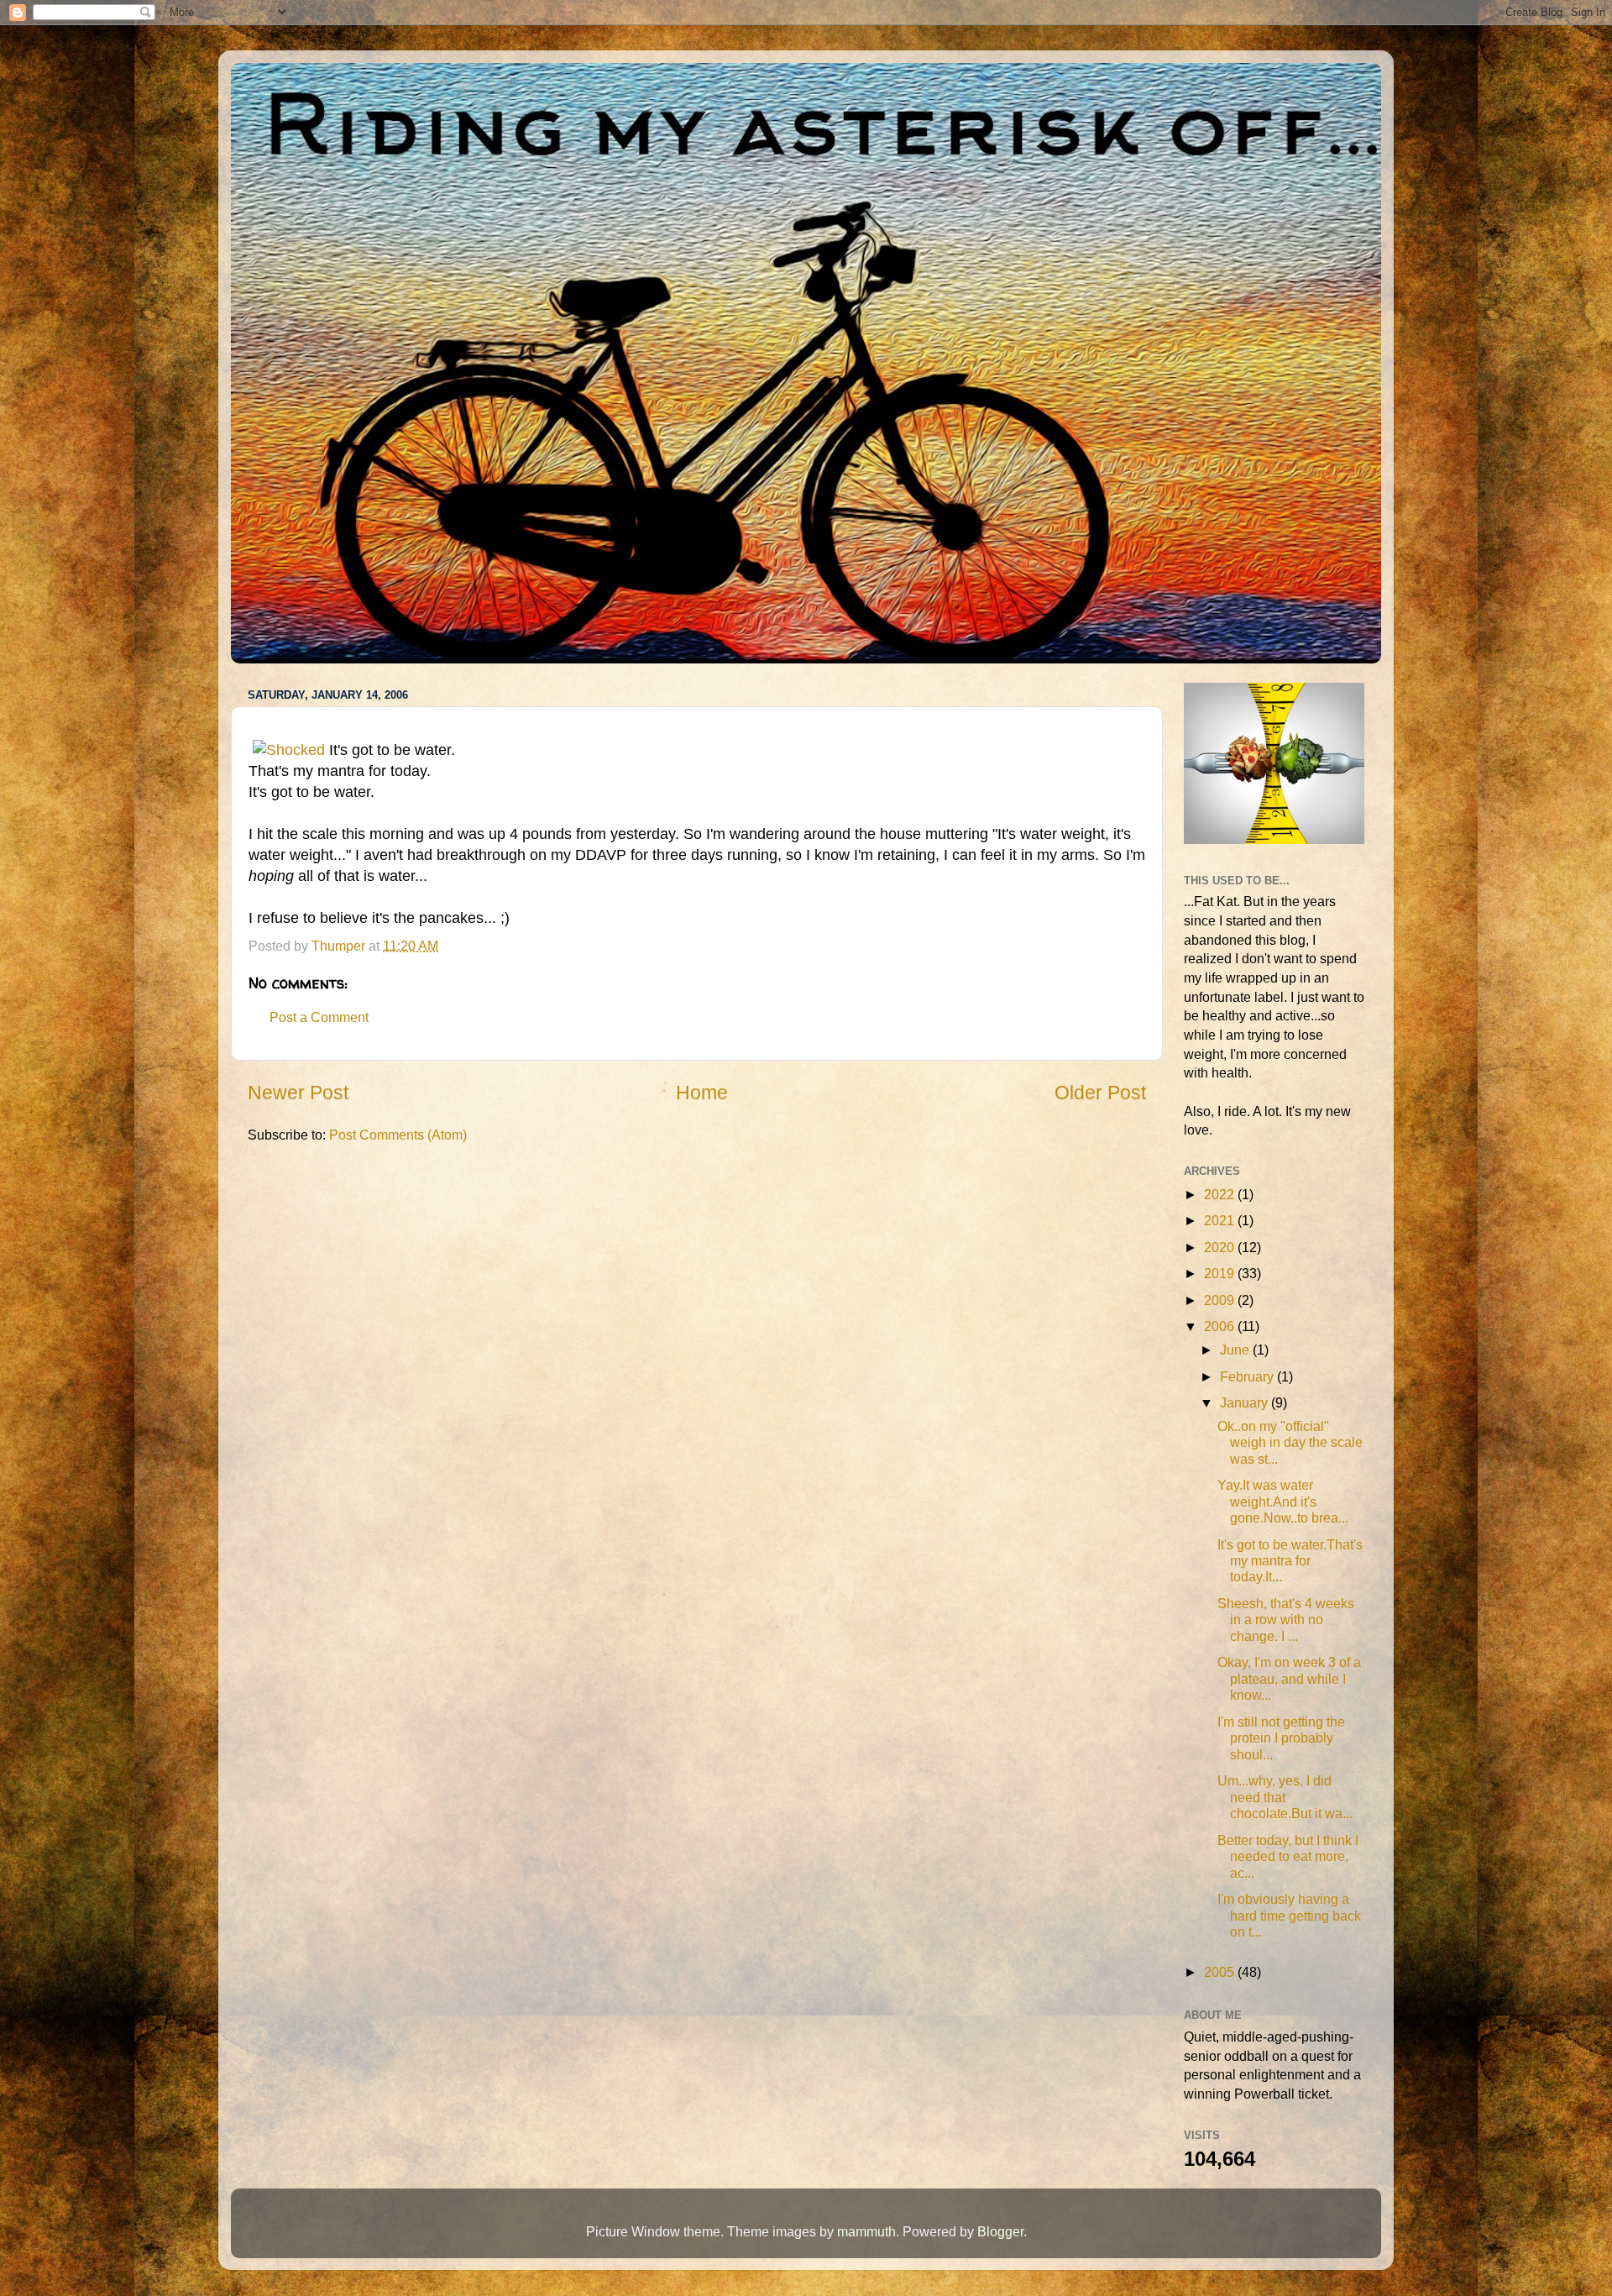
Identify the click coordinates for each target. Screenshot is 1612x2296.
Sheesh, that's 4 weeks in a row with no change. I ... (1286, 1620)
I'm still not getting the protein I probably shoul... (1281, 1738)
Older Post (1100, 1093)
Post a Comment (319, 1017)
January (1246, 1402)
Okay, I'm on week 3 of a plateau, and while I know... (1289, 1678)
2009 (1221, 1300)
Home (702, 1093)
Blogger (1000, 2231)
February (1248, 1376)
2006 (1221, 1326)
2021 (1221, 1220)
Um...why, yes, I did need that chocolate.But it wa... (1285, 1797)
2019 (1221, 1273)
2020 (1221, 1247)
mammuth (866, 2231)
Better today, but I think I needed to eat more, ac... (1288, 1856)
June (1236, 1350)
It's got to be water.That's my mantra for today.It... (1290, 1561)
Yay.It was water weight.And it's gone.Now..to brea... (1283, 1501)
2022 (1221, 1194)
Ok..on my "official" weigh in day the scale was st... (1290, 1442)
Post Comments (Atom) (398, 1135)
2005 (1221, 1972)
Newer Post (298, 1093)
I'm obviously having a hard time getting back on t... (1289, 1915)
